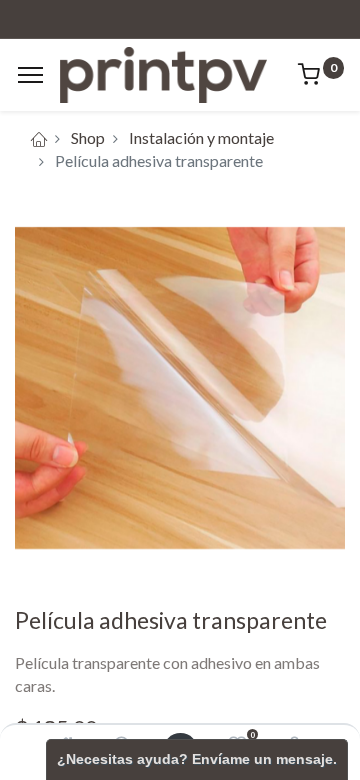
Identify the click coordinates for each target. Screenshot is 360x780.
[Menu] (30, 75)
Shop (88, 137)
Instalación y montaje (201, 137)
